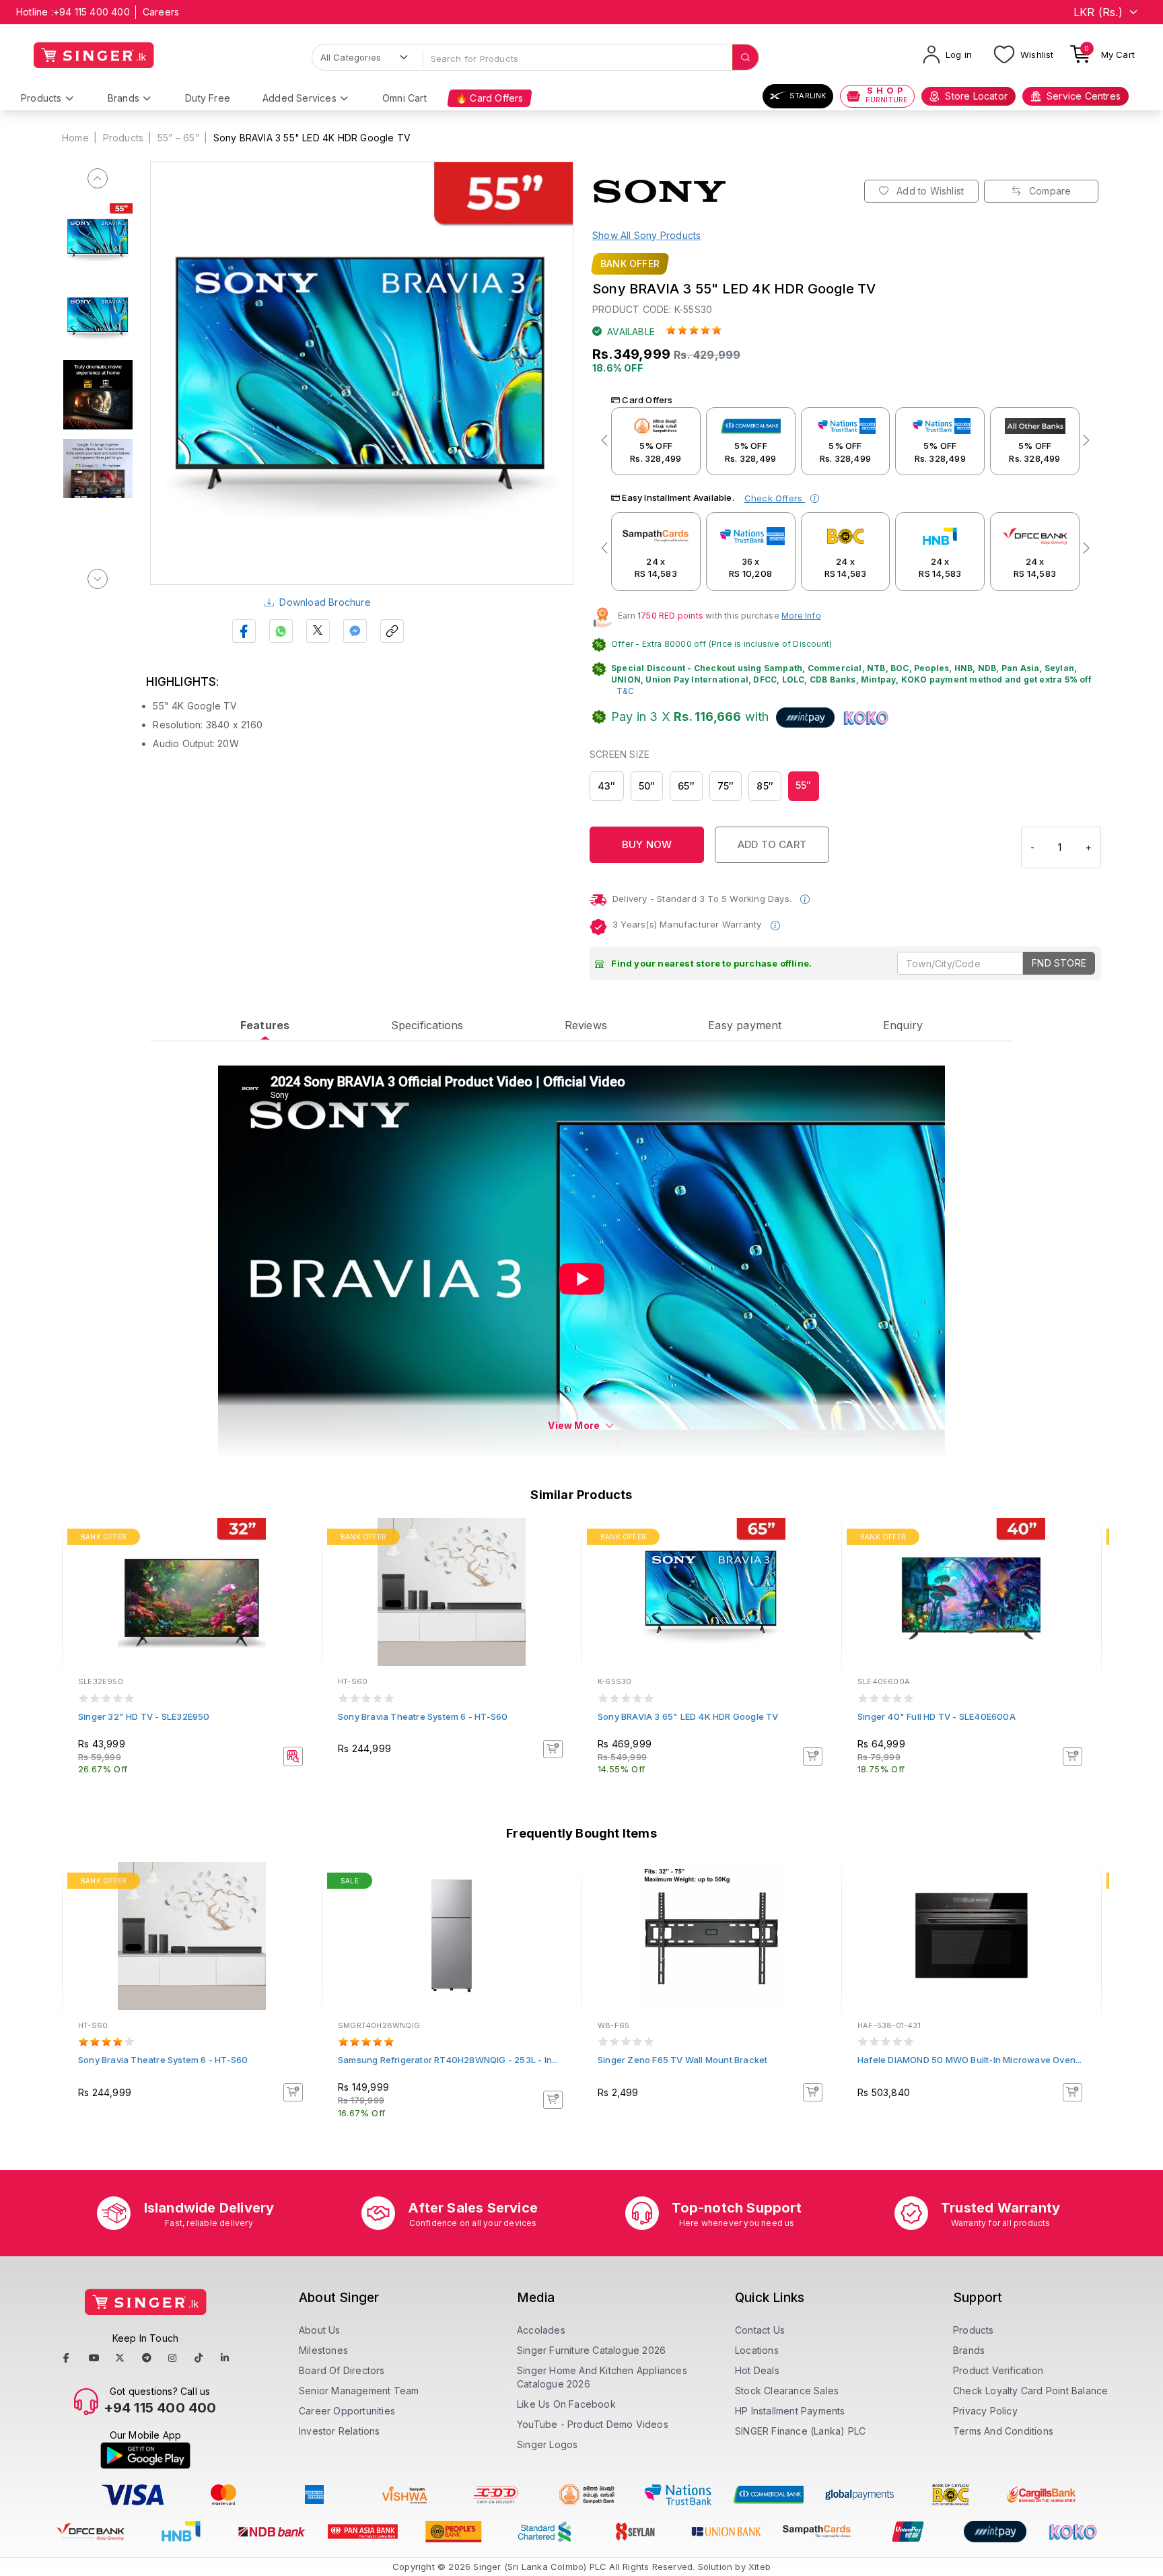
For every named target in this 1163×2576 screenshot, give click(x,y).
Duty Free (208, 98)
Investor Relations (340, 2431)
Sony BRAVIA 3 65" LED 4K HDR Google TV (688, 1716)
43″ (607, 786)
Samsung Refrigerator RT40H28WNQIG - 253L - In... (448, 2060)
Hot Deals (757, 2370)
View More (574, 1425)
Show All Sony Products (646, 235)
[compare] (302, 1557)
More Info (801, 616)
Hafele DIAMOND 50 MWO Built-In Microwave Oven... (970, 2060)
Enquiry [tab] (903, 1025)
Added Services (299, 98)
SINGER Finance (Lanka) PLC (800, 2431)
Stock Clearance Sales (787, 2391)
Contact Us (760, 2330)
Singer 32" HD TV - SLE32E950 (144, 1716)
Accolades (541, 2330)
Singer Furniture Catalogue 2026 (591, 2350)
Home (75, 138)
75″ (726, 786)
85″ (765, 786)
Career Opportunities (347, 2411)
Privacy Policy (985, 2411)
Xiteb (760, 2567)
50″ (647, 786)
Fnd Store (1059, 963)
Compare (1049, 191)
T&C (626, 691)
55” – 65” (178, 138)
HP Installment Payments (790, 2411)
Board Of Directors (342, 2370)
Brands (124, 98)
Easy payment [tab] (745, 1025)
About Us (320, 2330)
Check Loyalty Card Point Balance (1030, 2391)
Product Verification (998, 2370)
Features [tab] (265, 1025)
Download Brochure (325, 602)
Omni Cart (404, 98)
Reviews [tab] (586, 1025)
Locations (757, 2350)
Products (41, 98)
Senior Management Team (359, 2391)
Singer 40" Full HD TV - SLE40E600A (937, 1716)
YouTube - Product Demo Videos (593, 2424)
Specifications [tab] (427, 1025)
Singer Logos (547, 2444)
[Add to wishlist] (302, 1539)
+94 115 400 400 (92, 12)
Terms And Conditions (1003, 2431)
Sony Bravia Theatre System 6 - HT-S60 (423, 1716)
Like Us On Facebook (566, 2404)
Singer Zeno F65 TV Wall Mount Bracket (682, 2060)
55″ (804, 785)
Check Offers (775, 498)
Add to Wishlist (929, 191)
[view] (302, 1575)
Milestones (323, 2350)
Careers (161, 12)
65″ (686, 786)
